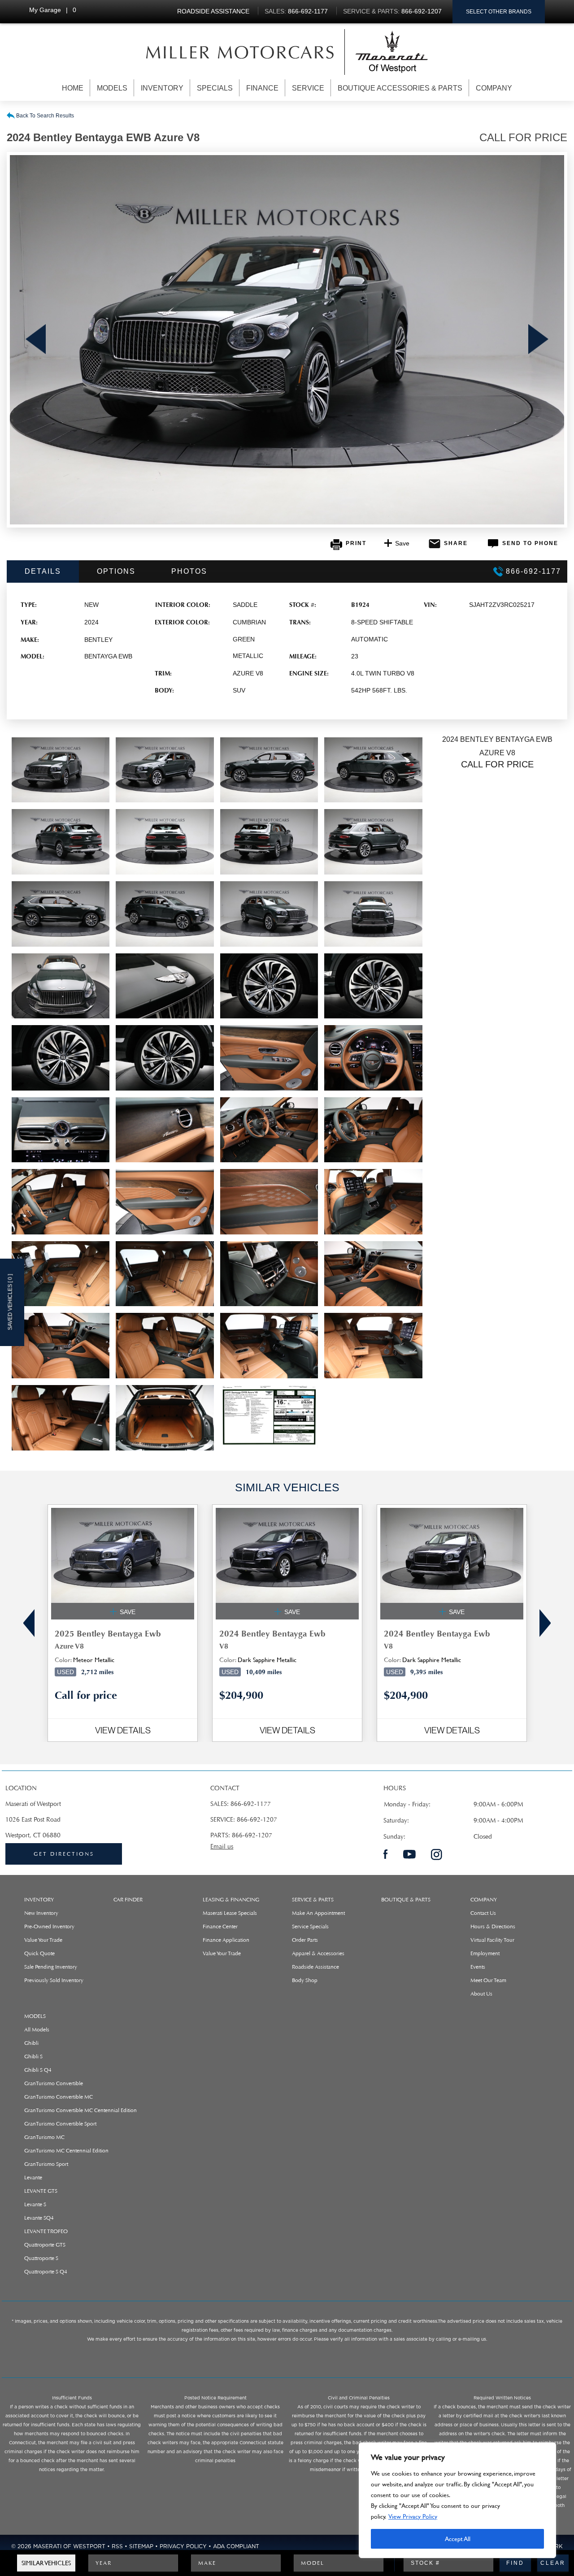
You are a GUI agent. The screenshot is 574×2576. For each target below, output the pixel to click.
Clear (553, 2563)
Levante (33, 2178)
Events (478, 1967)
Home (73, 88)
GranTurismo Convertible (54, 2083)
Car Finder (128, 1900)
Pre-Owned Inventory (49, 1927)
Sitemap (141, 2546)
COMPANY (484, 1900)
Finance (262, 88)
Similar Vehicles (46, 2563)
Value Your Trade (43, 1940)
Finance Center (220, 1927)
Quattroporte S (41, 2258)
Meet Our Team (488, 1980)
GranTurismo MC (44, 2137)
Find (515, 2563)
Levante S (35, 2204)
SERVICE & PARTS (313, 1900)
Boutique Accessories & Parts (400, 88)
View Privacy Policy (413, 2516)
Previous (36, 340)
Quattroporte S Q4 (46, 2272)
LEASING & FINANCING (231, 1900)
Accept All (458, 2539)
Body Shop (305, 1980)
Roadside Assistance (315, 1967)
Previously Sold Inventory (54, 1980)
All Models (37, 2030)
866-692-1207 (257, 1820)
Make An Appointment (318, 1913)
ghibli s (33, 2056)
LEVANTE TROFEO (46, 2231)
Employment (485, 1953)
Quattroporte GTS (45, 2245)
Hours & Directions (493, 1927)
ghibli (31, 2043)
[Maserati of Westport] (240, 52)
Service (308, 88)
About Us (481, 1994)
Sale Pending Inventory (51, 1967)
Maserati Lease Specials (230, 1913)
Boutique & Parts (406, 1900)
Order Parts (305, 1940)
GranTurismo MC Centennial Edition (66, 2151)
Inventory (162, 88)
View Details (123, 1730)
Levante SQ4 (39, 2218)
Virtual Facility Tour (492, 1940)
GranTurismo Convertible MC (59, 2097)
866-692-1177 (251, 1804)
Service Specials (310, 1927)
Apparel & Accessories (318, 1953)
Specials (215, 88)
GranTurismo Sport (46, 2164)
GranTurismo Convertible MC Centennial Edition (80, 2110)
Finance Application (226, 1940)
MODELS (35, 2016)
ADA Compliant (236, 2546)
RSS (117, 2546)
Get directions (64, 1854)
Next (538, 340)
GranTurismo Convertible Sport (60, 2124)
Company (494, 88)
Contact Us (483, 1913)
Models (112, 88)
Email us (222, 1846)
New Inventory (41, 1913)
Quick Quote (39, 1953)
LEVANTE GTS (41, 2191)
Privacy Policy (183, 2546)
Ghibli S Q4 (38, 2070)
